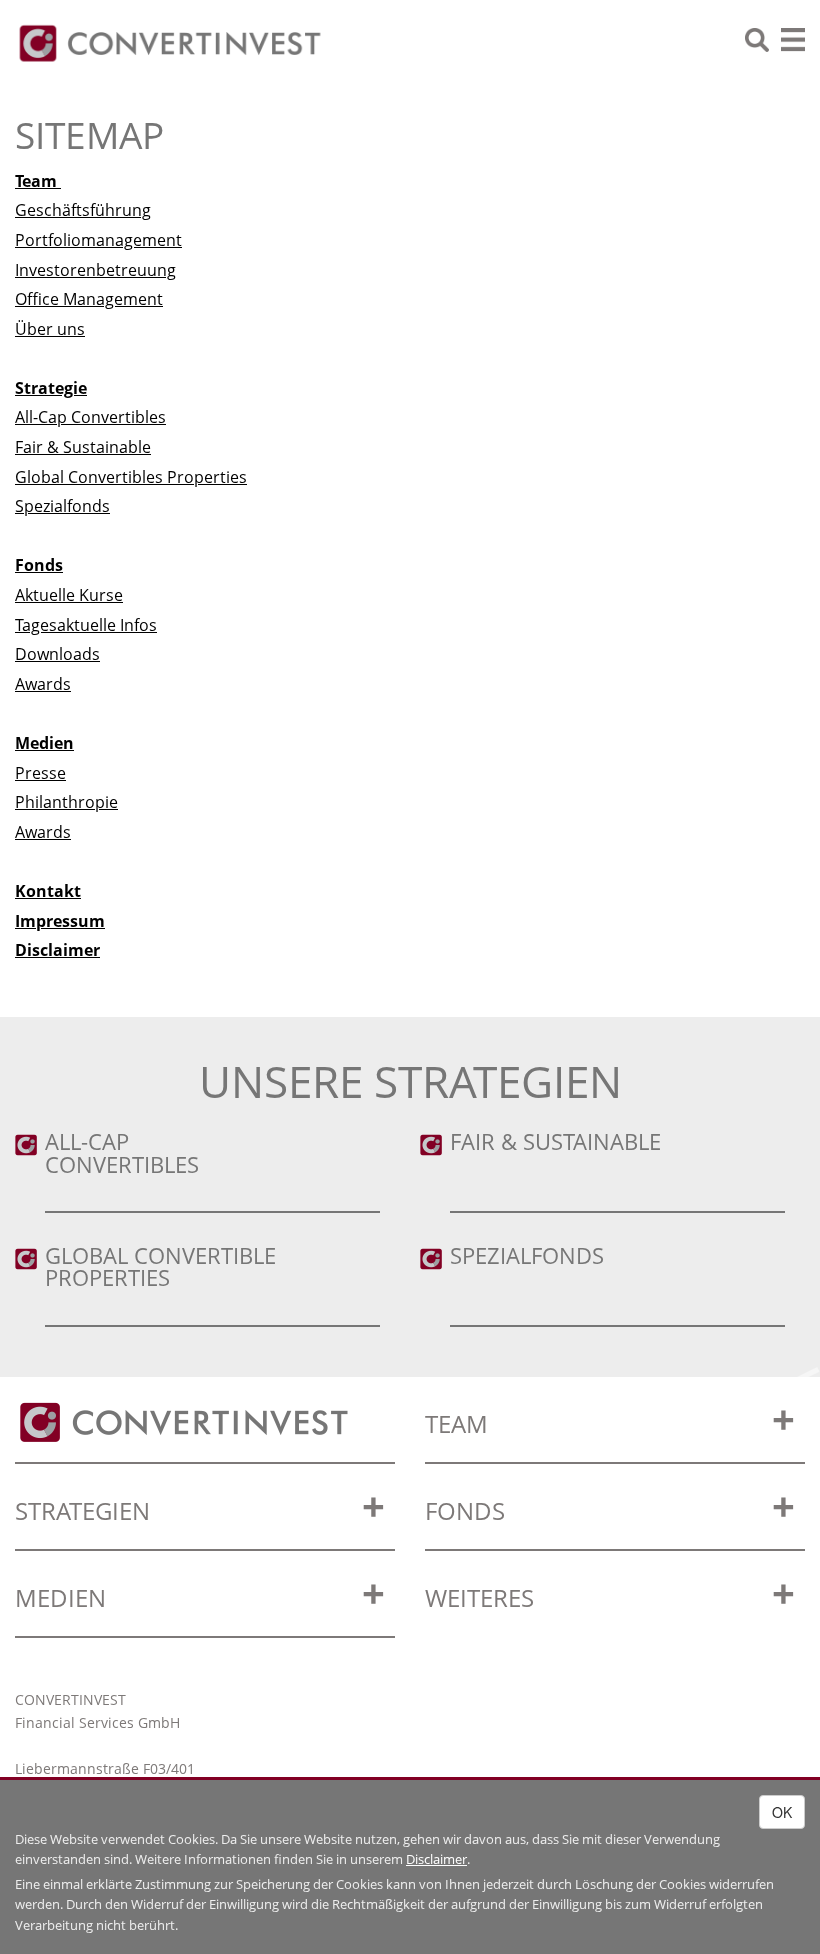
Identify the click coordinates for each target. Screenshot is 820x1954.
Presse (40, 773)
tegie (67, 388)
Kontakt (48, 891)
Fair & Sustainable (83, 447)
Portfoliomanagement (98, 240)
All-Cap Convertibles (90, 417)
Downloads (57, 654)
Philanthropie (66, 802)
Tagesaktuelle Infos (86, 625)
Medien (60, 1597)
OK (782, 1812)
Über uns (50, 329)
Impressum (60, 921)
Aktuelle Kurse (69, 595)
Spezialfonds (62, 506)
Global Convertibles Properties (131, 477)
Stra (31, 388)
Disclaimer (57, 950)
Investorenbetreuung (95, 270)
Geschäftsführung (83, 210)
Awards (43, 684)
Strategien (82, 1510)
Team (38, 181)
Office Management (89, 299)
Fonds (39, 565)
